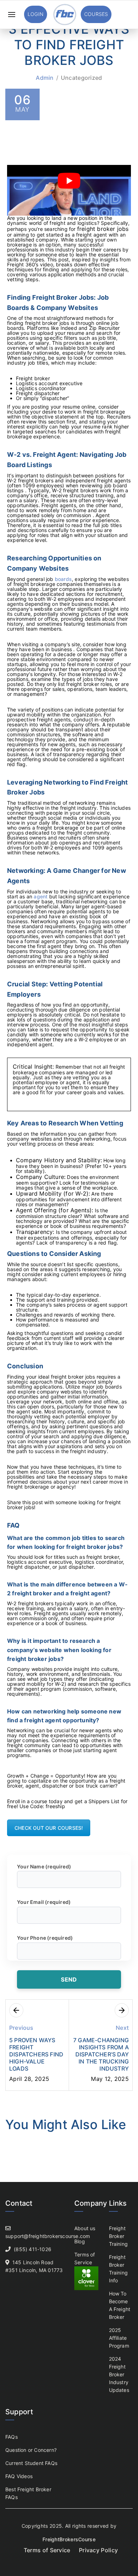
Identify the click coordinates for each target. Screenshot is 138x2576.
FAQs (11, 2437)
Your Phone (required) (45, 1938)
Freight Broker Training (119, 2236)
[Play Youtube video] (69, 181)
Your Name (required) (44, 1866)
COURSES (96, 14)
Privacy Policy (98, 2550)
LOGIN (36, 14)
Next (122, 2028)
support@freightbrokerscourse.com (48, 2236)
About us (85, 2228)
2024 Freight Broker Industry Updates (119, 2374)
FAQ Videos (19, 2476)
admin (45, 78)
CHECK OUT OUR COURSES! (49, 1828)
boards (63, 579)
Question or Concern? (31, 2450)
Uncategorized (82, 78)
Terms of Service (47, 2550)
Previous (21, 2028)
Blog (80, 2241)
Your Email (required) (44, 1902)
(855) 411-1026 (33, 2249)
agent (41, 896)
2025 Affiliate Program (119, 2338)
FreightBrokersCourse (69, 2539)
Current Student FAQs (31, 2463)
